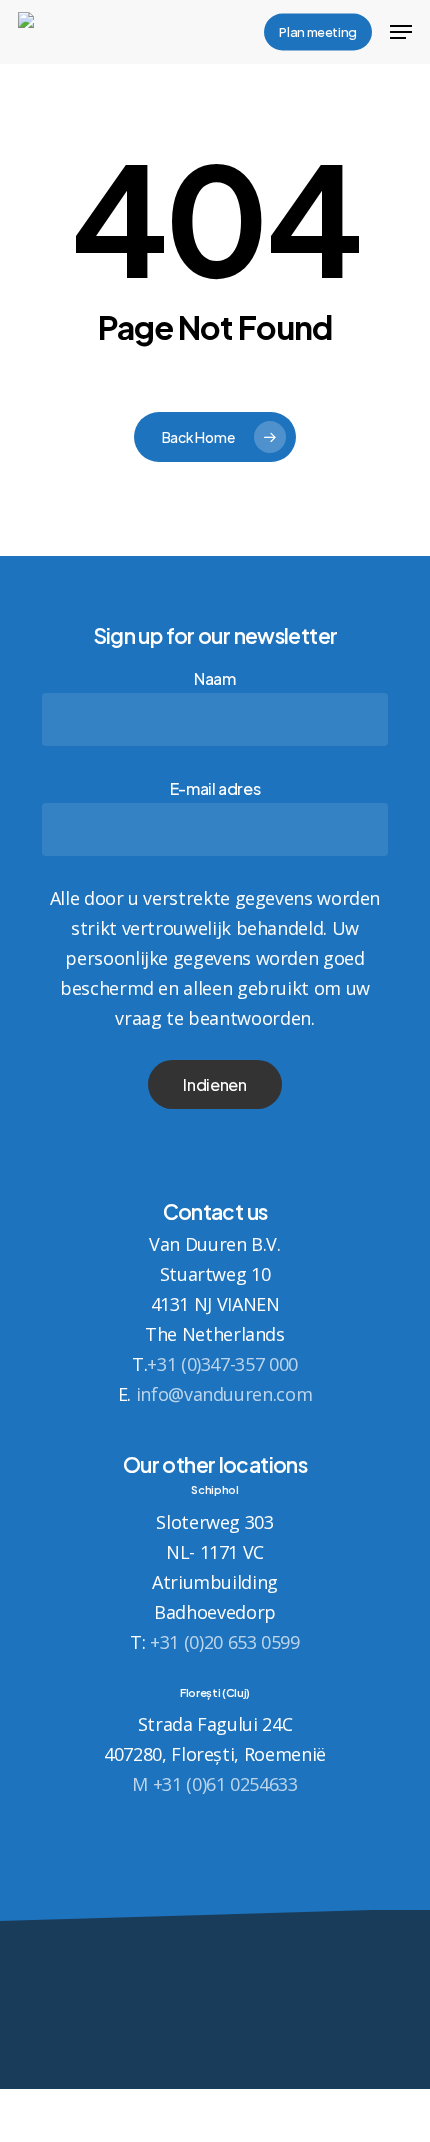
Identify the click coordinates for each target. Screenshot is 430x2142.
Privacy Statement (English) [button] (215, 2097)
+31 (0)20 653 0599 (225, 1642)
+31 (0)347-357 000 (222, 1364)
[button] (401, 32)
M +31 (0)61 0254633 (214, 1784)
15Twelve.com (215, 2052)
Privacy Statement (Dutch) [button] (214, 2127)
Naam (215, 678)
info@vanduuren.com (224, 1394)
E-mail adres (215, 788)
